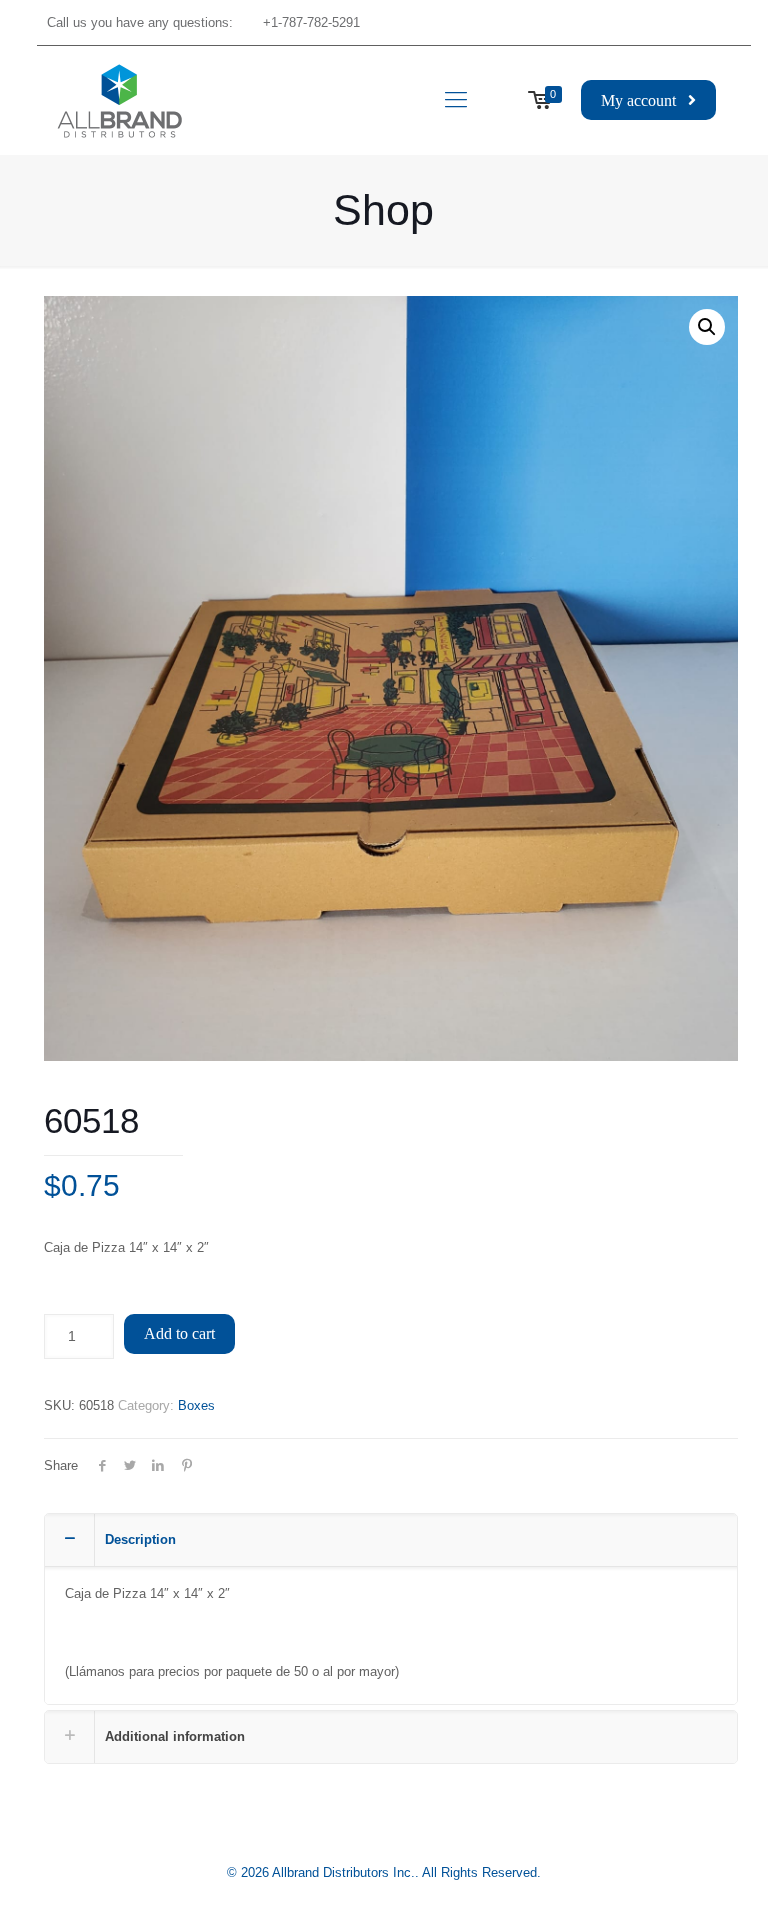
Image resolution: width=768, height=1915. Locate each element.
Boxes (196, 1405)
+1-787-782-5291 (311, 22)
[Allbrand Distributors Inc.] (119, 100)
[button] (707, 327)
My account (644, 100)
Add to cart (179, 1333)
